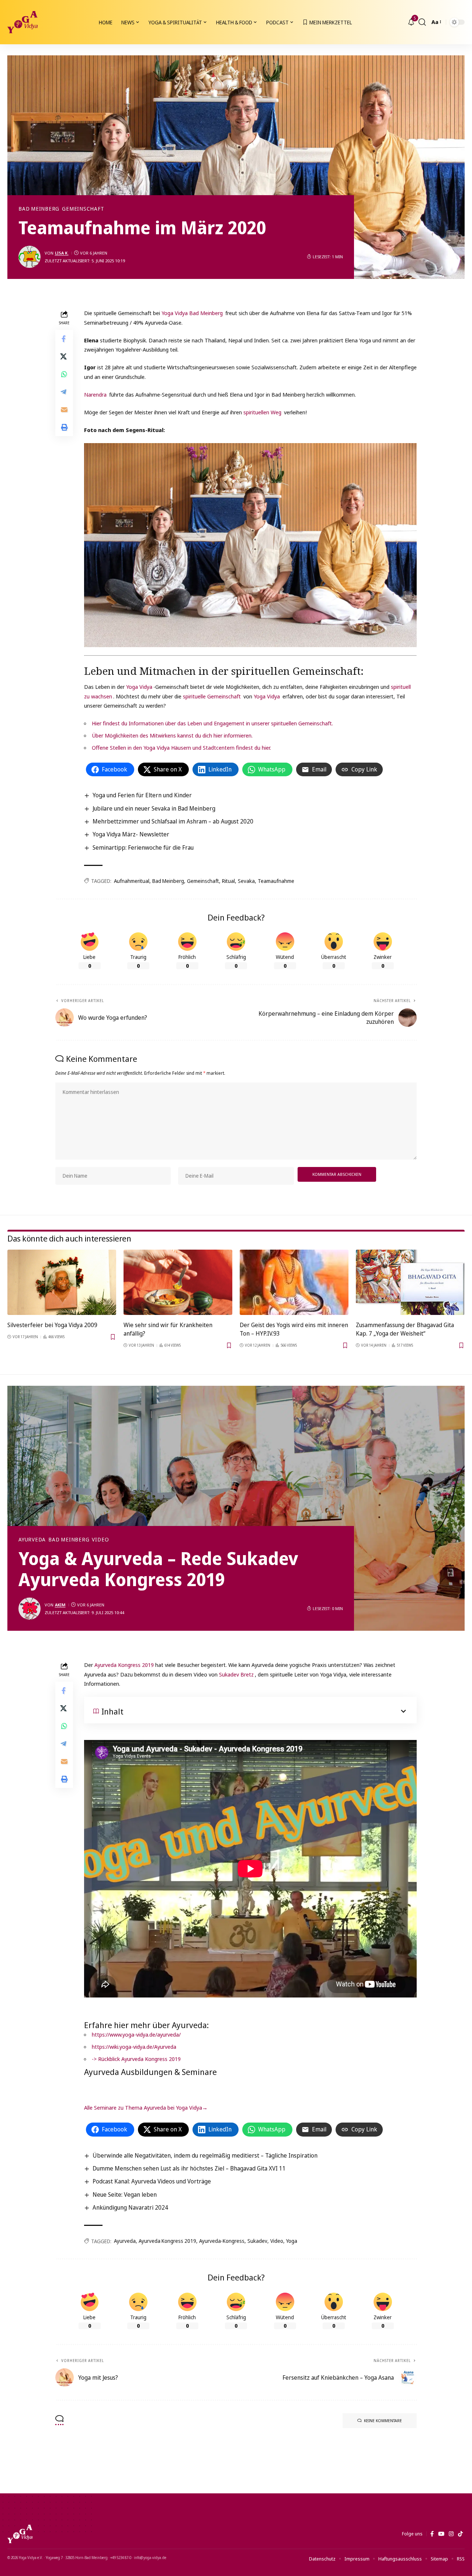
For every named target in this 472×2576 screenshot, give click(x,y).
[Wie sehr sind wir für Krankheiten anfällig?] (178, 1282)
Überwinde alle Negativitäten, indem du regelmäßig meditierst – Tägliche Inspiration (205, 2155)
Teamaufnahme (276, 881)
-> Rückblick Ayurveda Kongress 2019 (136, 2059)
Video (100, 1540)
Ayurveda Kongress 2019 (125, 1665)
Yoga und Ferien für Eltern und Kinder (142, 795)
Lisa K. (62, 253)
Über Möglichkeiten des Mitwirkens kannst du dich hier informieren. (172, 735)
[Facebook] (432, 2534)
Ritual (228, 881)
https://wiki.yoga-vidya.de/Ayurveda (134, 2047)
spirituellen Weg (262, 412)
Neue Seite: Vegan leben (125, 2195)
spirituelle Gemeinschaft (212, 696)
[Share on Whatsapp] (64, 374)
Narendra (95, 394)
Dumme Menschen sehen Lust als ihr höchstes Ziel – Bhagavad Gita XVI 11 (189, 2168)
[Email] (64, 410)
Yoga (292, 2241)
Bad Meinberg (39, 209)
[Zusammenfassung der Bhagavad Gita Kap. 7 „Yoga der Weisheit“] (410, 1282)
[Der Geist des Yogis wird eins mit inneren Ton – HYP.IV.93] (294, 1282)
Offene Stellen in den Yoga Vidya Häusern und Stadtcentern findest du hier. (181, 747)
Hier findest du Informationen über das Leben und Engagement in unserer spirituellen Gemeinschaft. (212, 723)
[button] (422, 22)
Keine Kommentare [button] (383, 2420)
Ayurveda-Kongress (222, 2241)
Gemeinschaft (83, 209)
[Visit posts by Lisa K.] (29, 257)
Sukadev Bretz (236, 1674)
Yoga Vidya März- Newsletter (131, 834)
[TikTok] (460, 2534)
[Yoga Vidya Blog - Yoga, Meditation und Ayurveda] (22, 22)
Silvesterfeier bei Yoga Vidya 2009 (52, 1325)
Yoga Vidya (139, 687)
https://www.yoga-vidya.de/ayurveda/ (136, 2034)
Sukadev (257, 2241)
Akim (60, 1605)
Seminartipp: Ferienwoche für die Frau (143, 847)
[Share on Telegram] (64, 392)
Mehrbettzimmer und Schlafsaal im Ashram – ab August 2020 (173, 821)
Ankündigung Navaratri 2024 (130, 2207)
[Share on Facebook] (64, 339)
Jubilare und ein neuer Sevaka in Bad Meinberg (154, 808)
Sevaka (246, 881)
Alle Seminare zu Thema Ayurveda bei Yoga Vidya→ (147, 2107)
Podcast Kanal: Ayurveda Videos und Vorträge (152, 2181)
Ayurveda (32, 1540)
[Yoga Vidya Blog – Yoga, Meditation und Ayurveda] (20, 2534)
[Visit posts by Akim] (29, 1609)
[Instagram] (451, 2534)
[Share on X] (64, 356)
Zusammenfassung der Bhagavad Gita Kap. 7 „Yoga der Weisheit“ (405, 1329)
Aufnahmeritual (132, 881)
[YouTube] (441, 2534)
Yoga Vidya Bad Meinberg (192, 313)
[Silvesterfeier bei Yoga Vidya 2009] (62, 1282)
